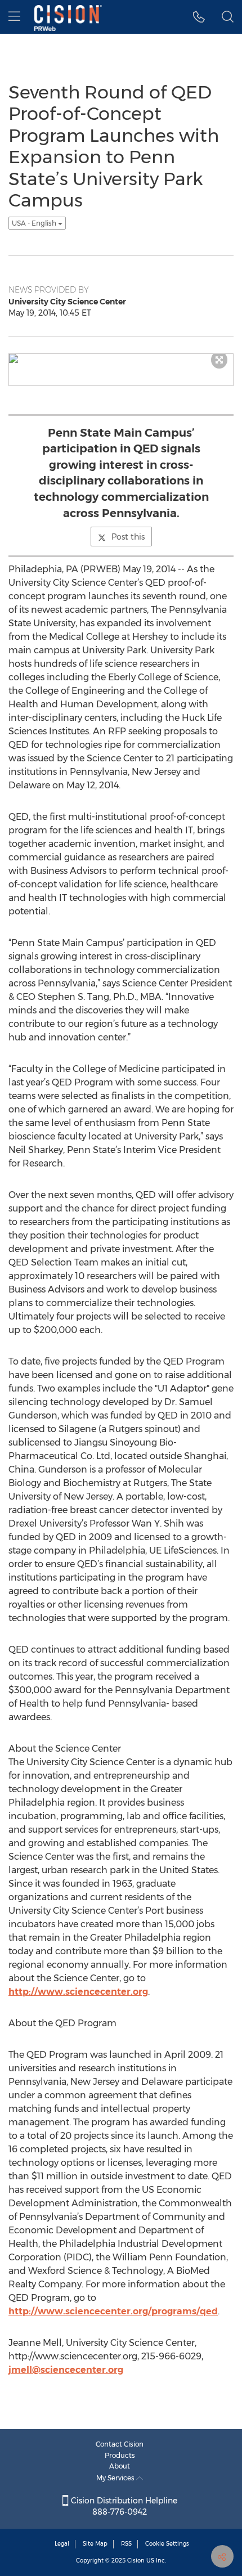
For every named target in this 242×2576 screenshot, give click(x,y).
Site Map (95, 2544)
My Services (116, 2478)
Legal (62, 2544)
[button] (199, 17)
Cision (136, 2561)
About (120, 2466)
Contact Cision (120, 2444)
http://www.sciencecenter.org (78, 1992)
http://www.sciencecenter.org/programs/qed (113, 2311)
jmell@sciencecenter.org (66, 2370)
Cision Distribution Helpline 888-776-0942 (123, 2506)
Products (120, 2455)
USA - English (35, 223)
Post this (128, 537)
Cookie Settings (167, 2544)
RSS (126, 2544)
